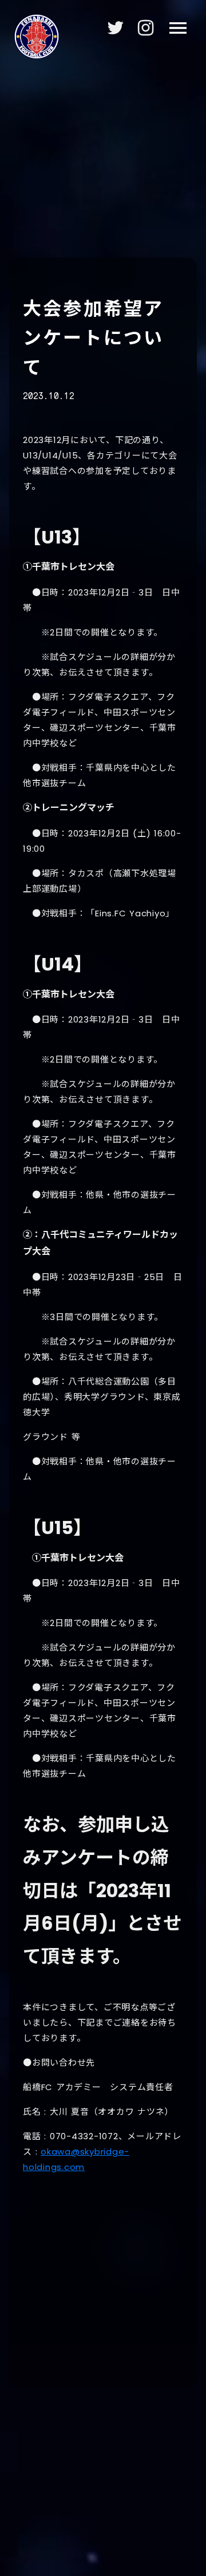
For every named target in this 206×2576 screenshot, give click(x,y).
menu (178, 28)
